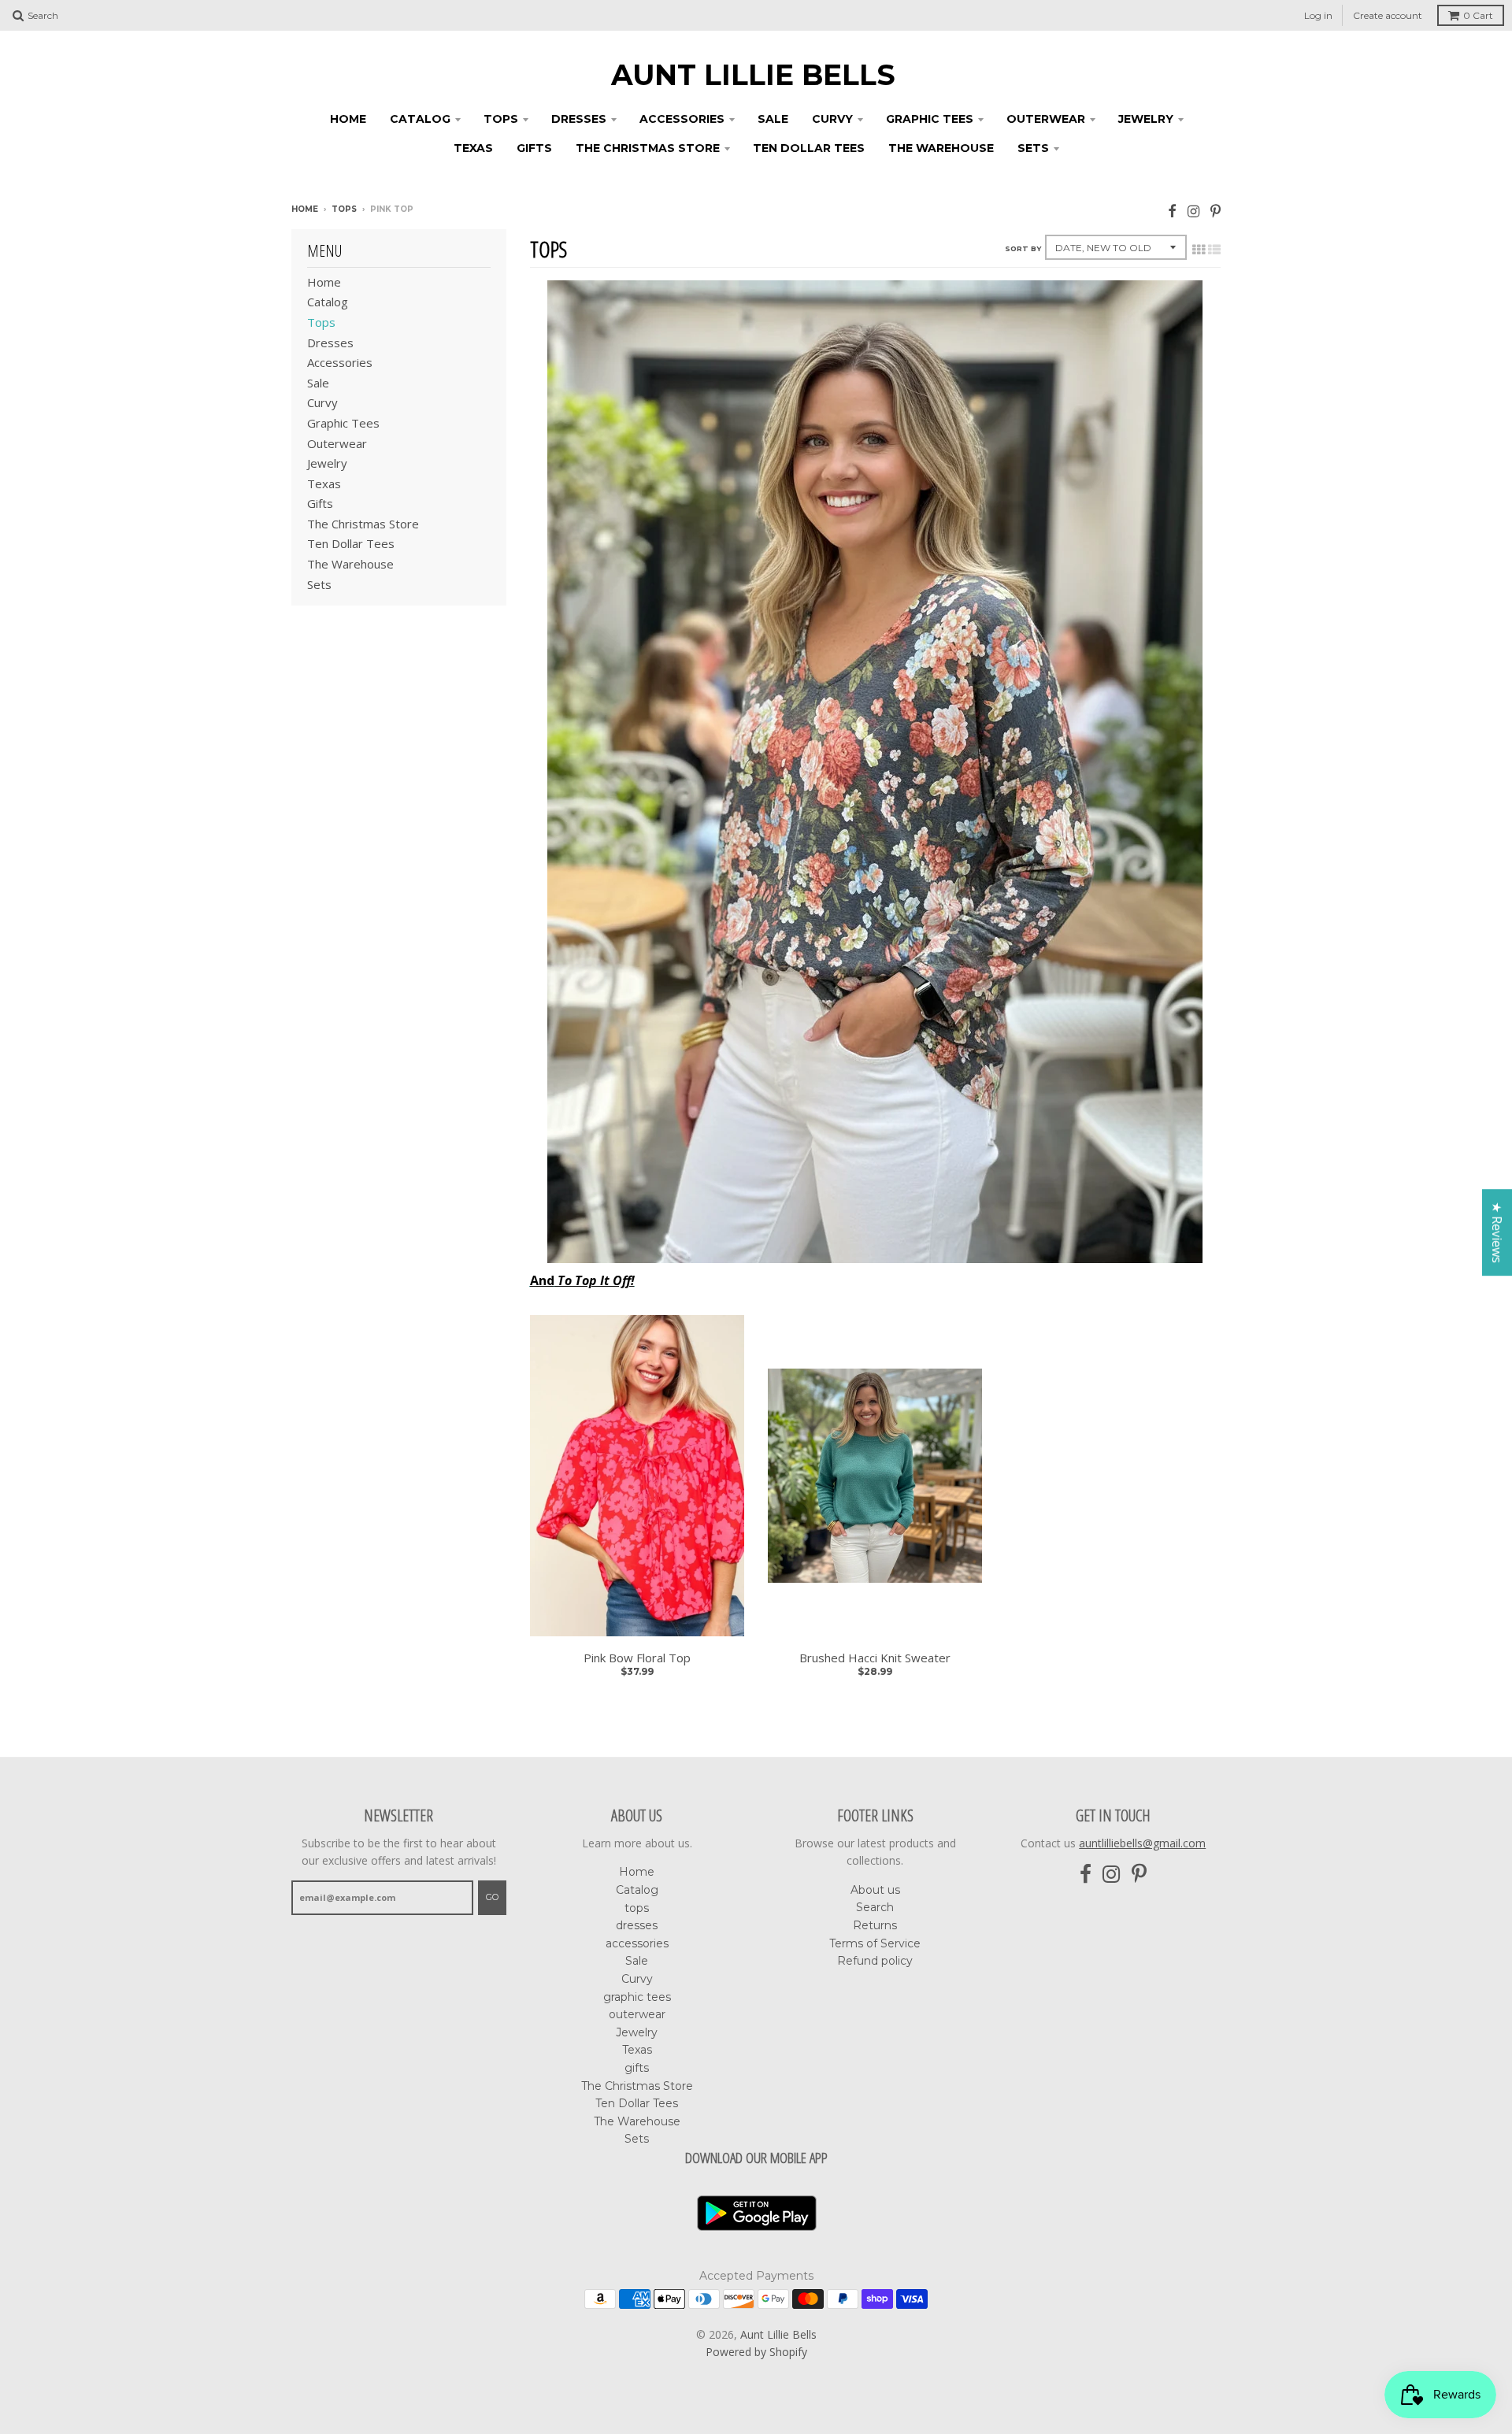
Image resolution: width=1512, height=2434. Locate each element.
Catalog (420, 119)
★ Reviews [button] (1497, 1232)
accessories (682, 119)
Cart (1478, 15)
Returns (875, 1925)
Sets (1033, 148)
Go (492, 1897)
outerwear (1046, 119)
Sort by (1023, 248)
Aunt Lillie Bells (753, 75)
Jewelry (1146, 119)
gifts (534, 148)
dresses (579, 119)
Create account (1388, 15)
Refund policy (875, 1961)
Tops (344, 209)
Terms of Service (875, 1943)
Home (348, 119)
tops (501, 119)
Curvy (832, 119)
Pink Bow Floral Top (637, 1658)
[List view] (1214, 250)
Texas (473, 148)
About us (875, 1890)
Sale (773, 119)
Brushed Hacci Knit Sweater (875, 1658)
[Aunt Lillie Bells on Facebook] (1172, 211)
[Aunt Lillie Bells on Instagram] (1193, 211)
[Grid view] (1199, 250)
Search (875, 1907)
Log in (1318, 15)
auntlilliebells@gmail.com (1142, 1843)
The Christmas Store (648, 148)
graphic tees (930, 119)
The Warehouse (941, 148)
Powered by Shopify (756, 2352)
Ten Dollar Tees (809, 148)
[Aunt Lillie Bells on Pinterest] (1216, 211)
